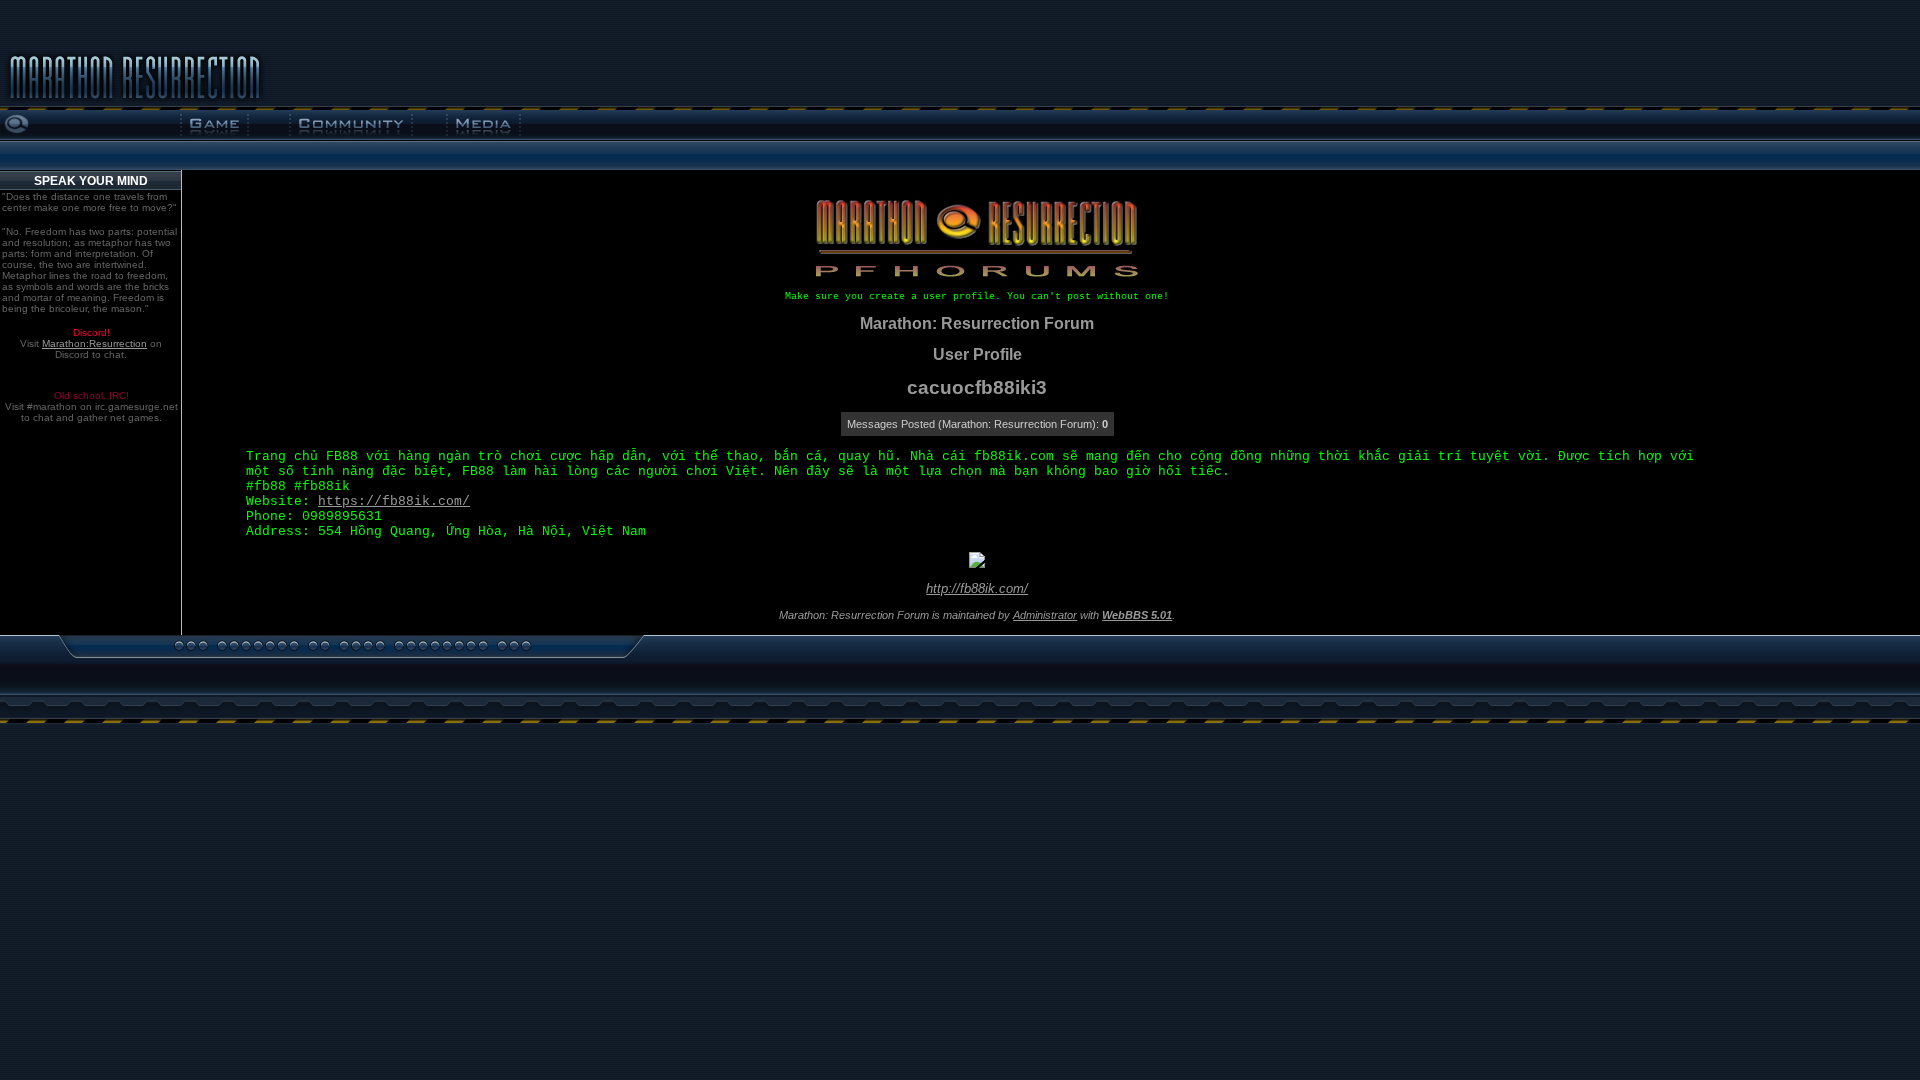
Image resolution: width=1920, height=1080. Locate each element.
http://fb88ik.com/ (977, 588)
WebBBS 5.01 (1137, 615)
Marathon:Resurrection (94, 343)
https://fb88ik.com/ (394, 501)
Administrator (1045, 615)
